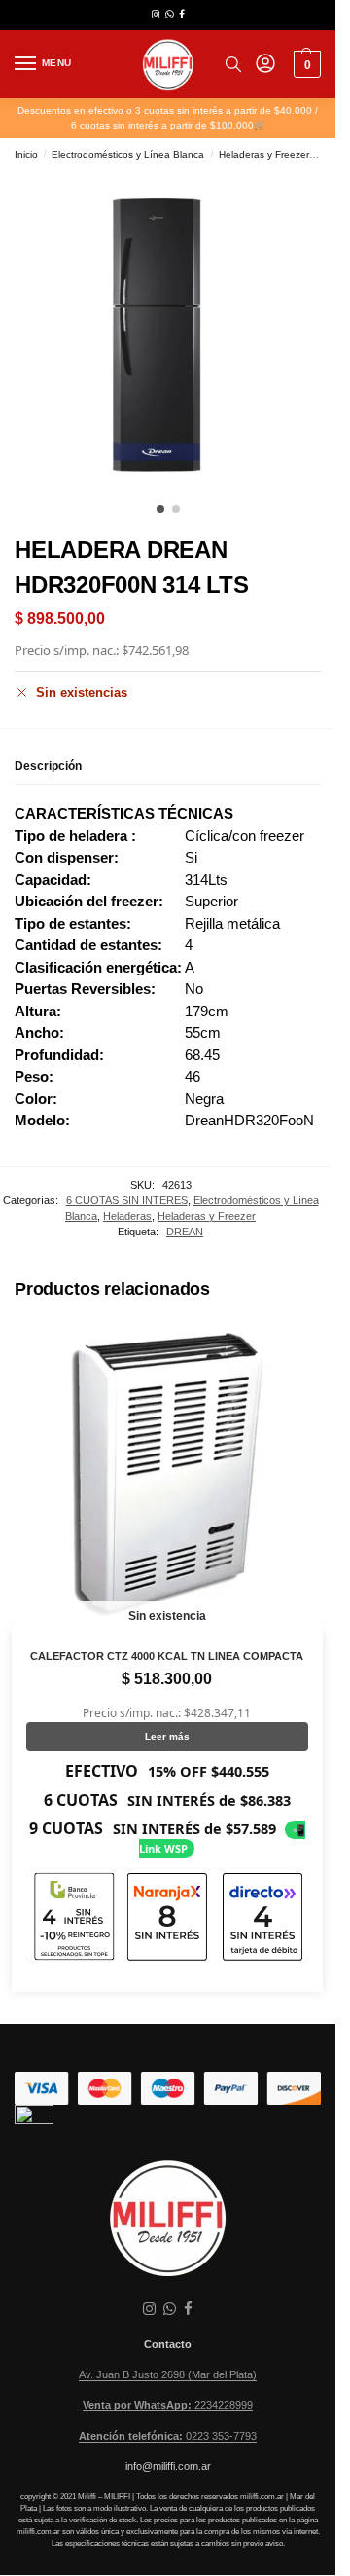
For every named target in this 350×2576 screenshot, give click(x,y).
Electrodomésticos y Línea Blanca (128, 154)
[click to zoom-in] (175, 333)
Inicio (26, 154)
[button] (305, 64)
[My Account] (265, 65)
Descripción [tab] (48, 766)
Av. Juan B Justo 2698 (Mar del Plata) (168, 2374)
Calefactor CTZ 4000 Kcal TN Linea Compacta (167, 1656)
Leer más (167, 1736)
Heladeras (127, 1216)
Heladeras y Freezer (264, 154)
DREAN (185, 1232)
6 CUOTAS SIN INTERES (127, 1200)
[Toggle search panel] (233, 64)
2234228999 (168, 2405)
